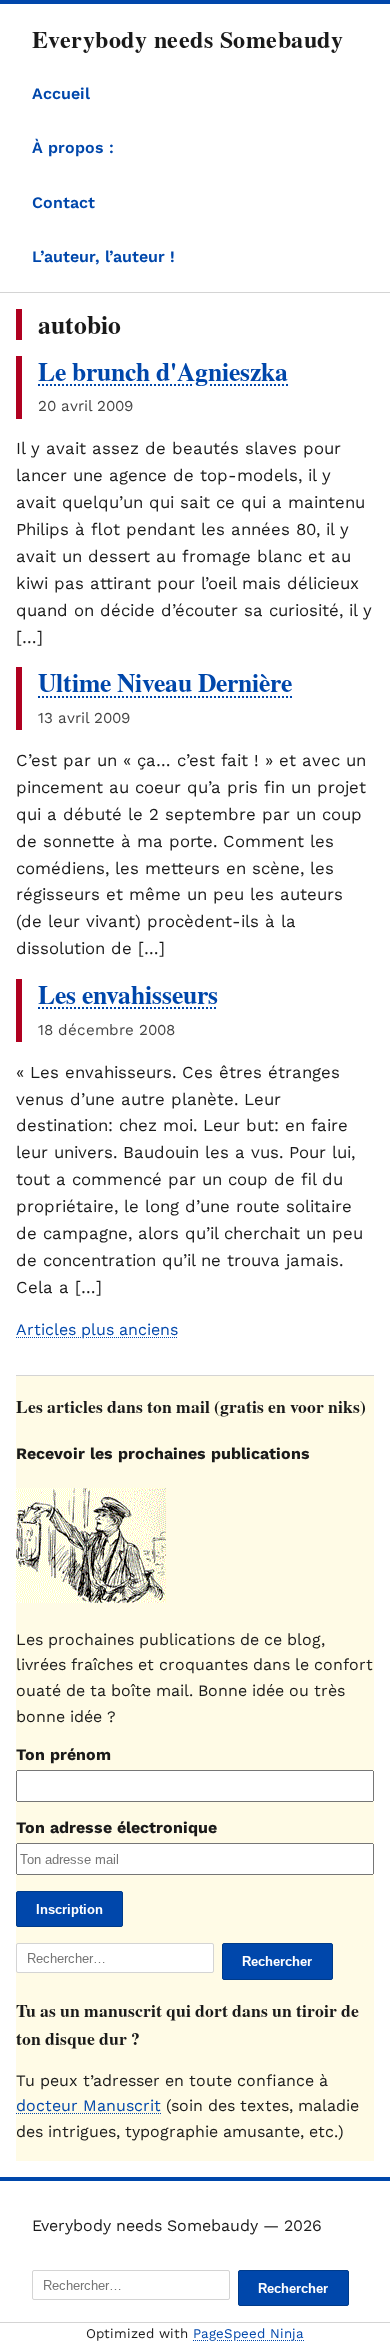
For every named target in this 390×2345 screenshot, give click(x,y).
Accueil (61, 93)
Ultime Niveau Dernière (165, 682)
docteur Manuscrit (88, 2105)
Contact (63, 202)
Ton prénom (63, 1754)
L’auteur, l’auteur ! (103, 256)
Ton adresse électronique (116, 1827)
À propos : (73, 147)
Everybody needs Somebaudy (187, 38)
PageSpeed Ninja (248, 2333)
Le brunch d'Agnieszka (163, 371)
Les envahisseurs (128, 994)
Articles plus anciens (97, 1329)
